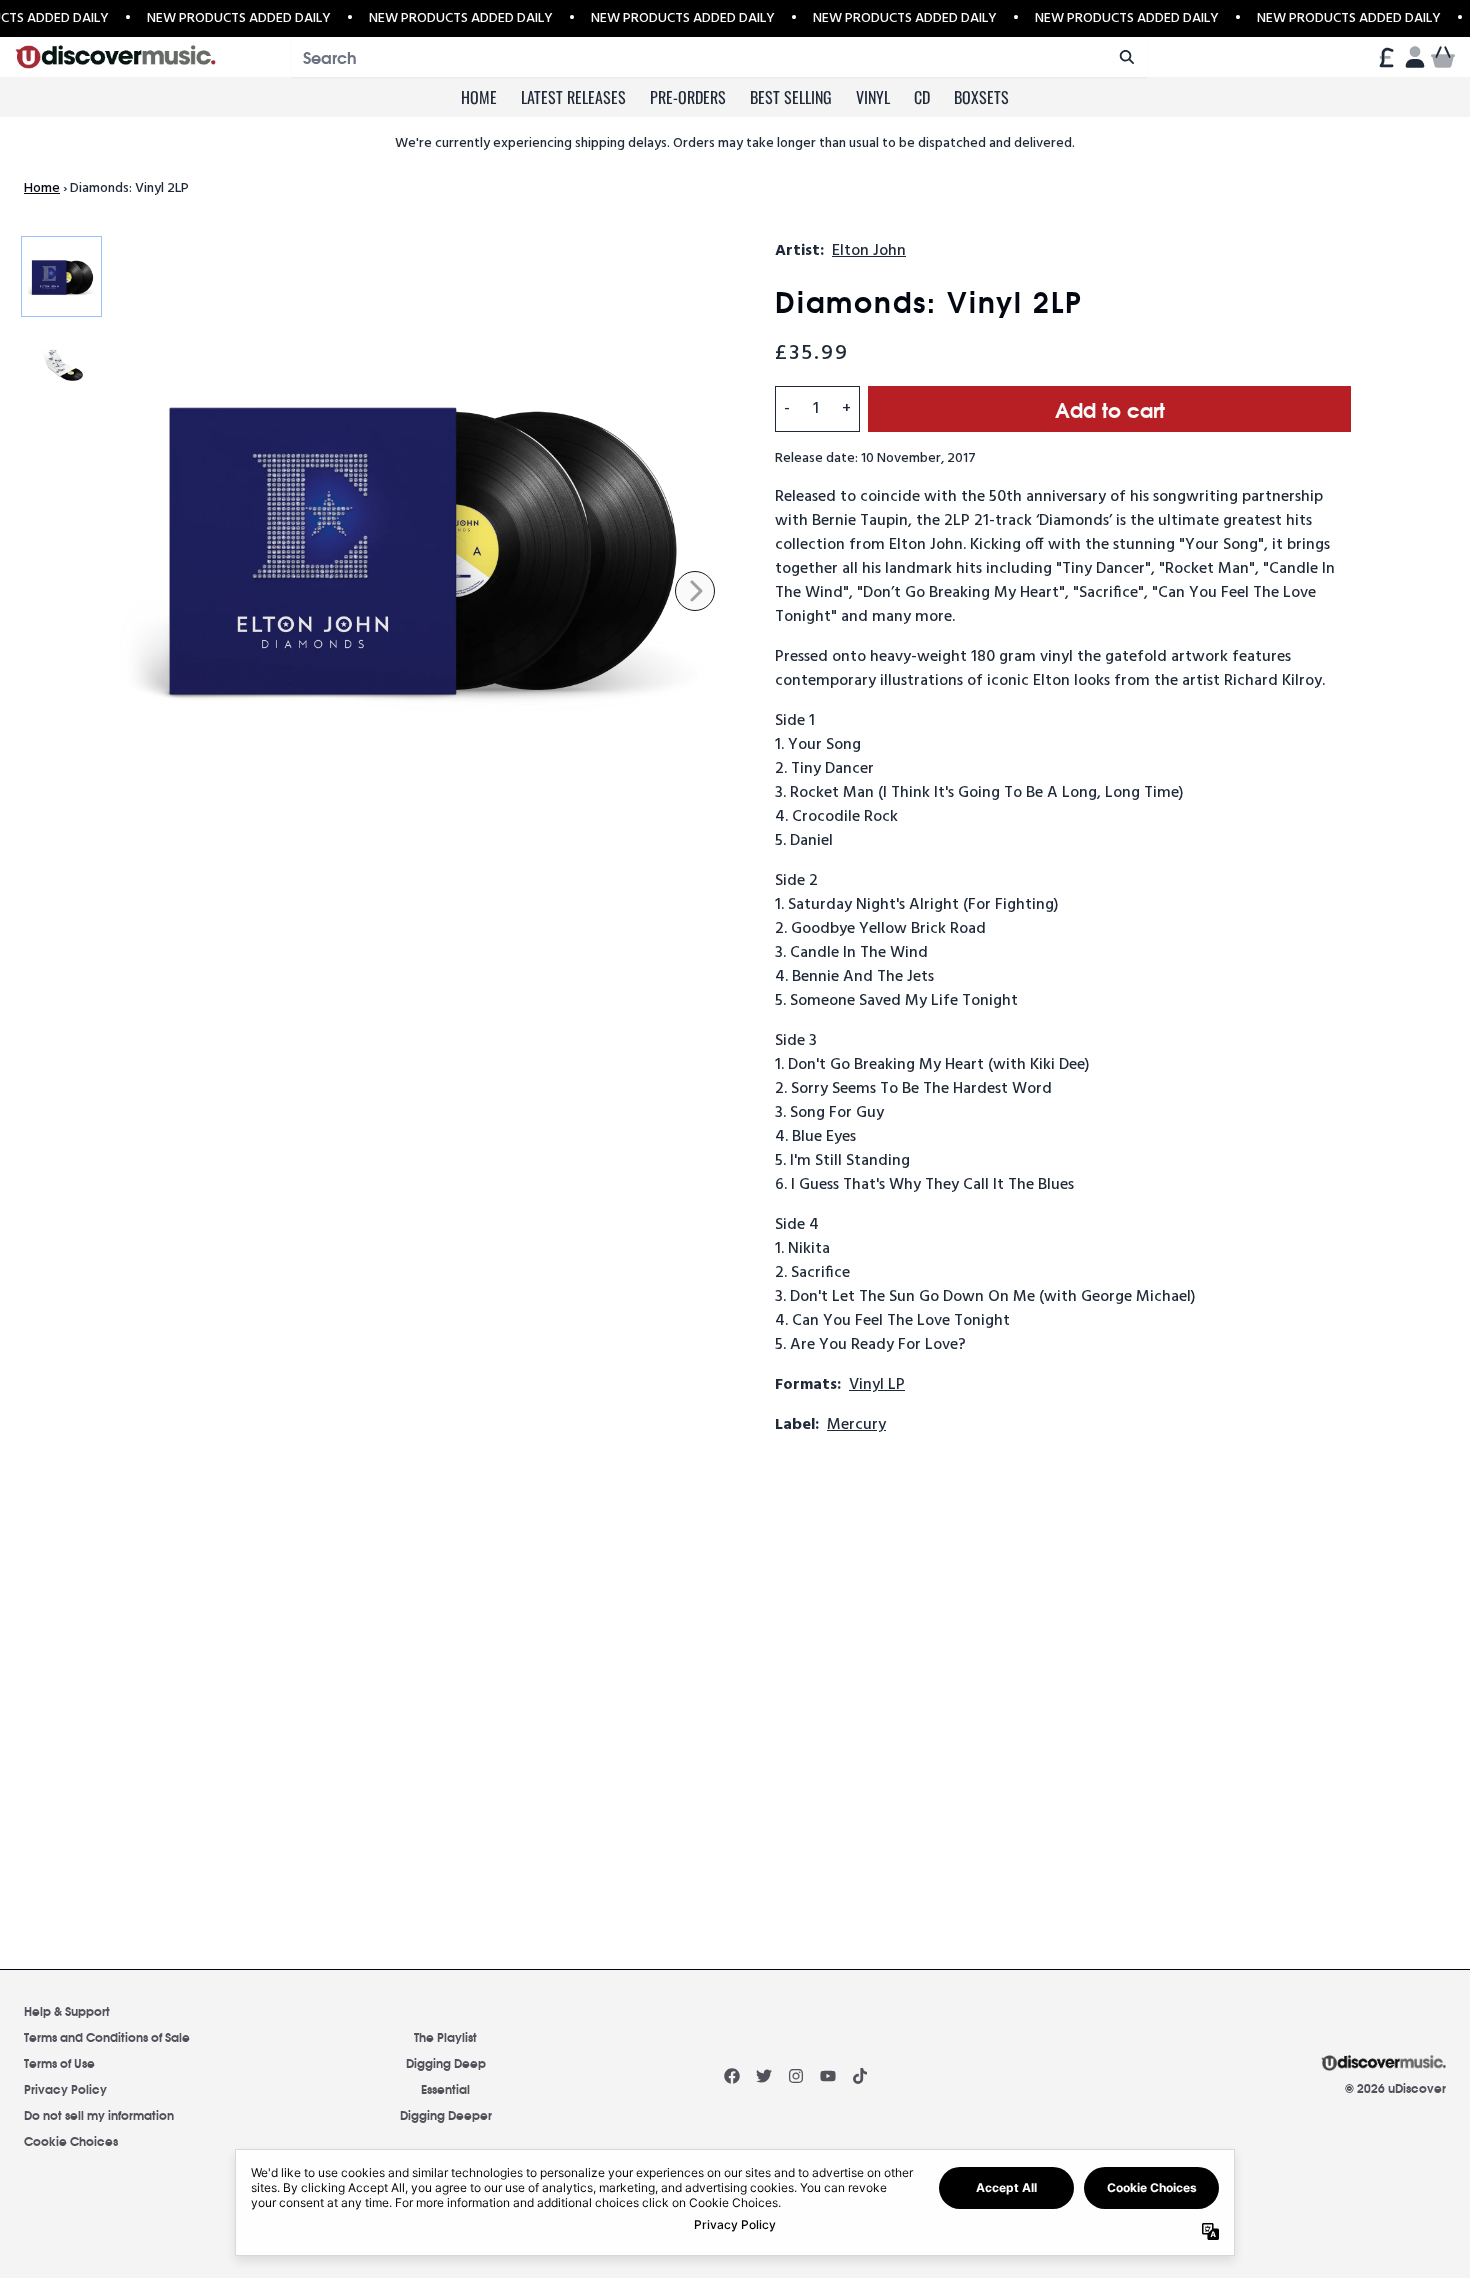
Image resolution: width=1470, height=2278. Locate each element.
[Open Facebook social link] (732, 2076)
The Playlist (445, 2036)
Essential (445, 2088)
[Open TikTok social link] (860, 2076)
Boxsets (981, 97)
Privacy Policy (65, 2088)
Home (479, 97)
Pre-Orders (688, 97)
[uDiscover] (115, 57)
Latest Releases (573, 97)
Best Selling (791, 97)
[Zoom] (423, 551)
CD (922, 97)
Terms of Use (59, 2062)
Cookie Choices (71, 2140)
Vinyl (873, 97)
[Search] (1126, 57)
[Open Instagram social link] (796, 2076)
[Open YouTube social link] (828, 2076)
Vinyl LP (877, 1385)
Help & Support (67, 2010)
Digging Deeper (446, 2114)
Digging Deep (446, 2062)
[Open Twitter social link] (764, 2076)
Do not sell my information (99, 2114)
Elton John (869, 251)
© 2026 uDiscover (1395, 2088)
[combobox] (719, 57)
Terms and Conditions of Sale (107, 2036)
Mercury (856, 1425)
